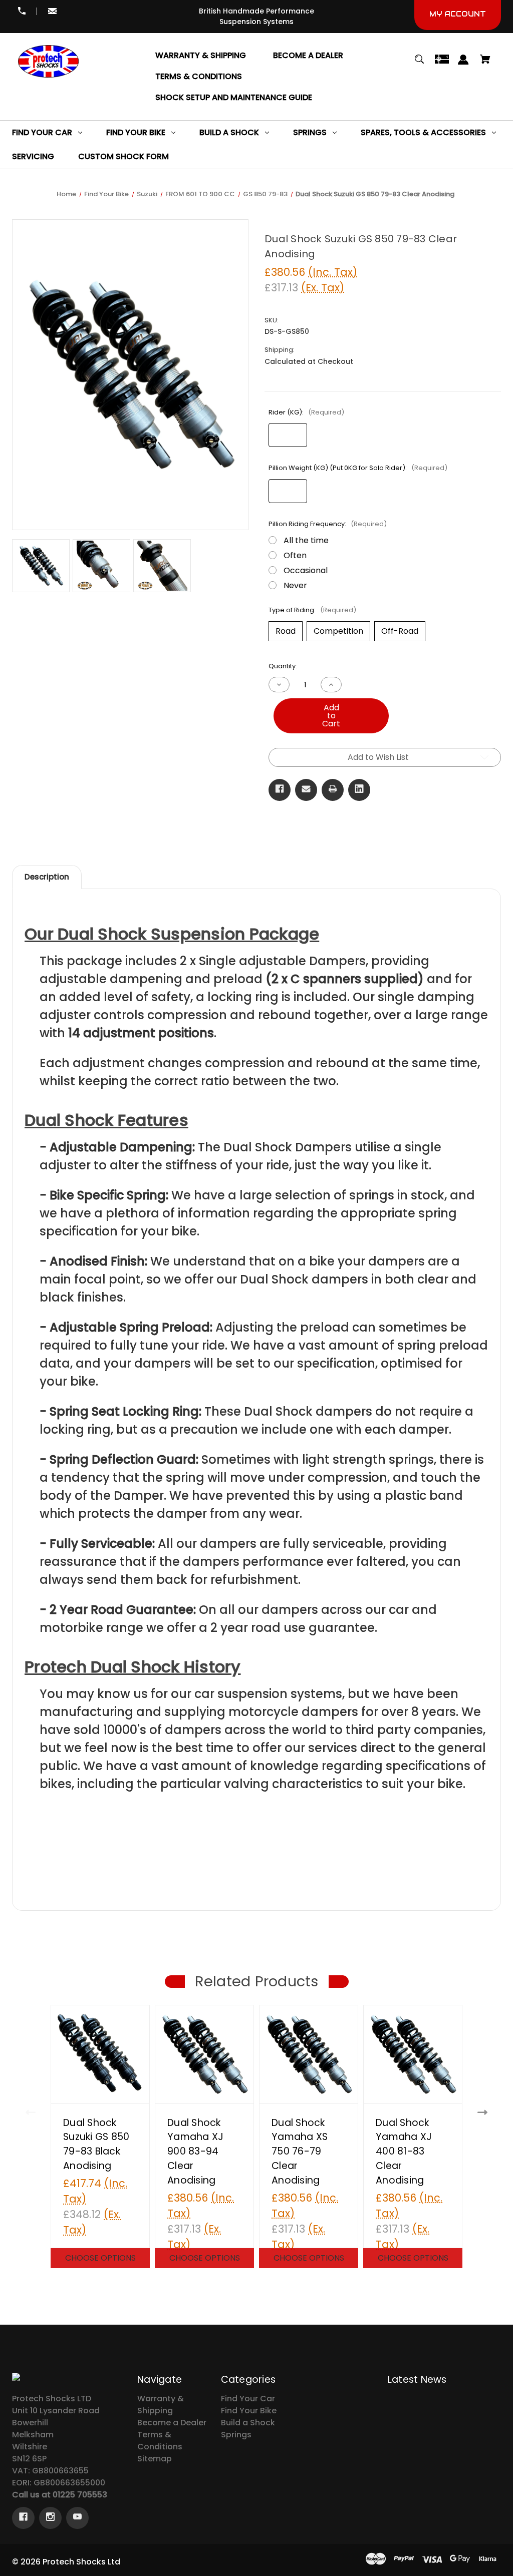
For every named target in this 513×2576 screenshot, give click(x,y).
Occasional (306, 570)
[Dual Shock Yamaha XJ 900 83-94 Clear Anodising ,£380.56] (204, 2054)
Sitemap (155, 2459)
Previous (30, 2113)
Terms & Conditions (160, 2441)
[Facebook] (280, 790)
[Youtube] (77, 2518)
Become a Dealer (172, 2423)
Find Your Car (248, 2399)
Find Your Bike (249, 2411)
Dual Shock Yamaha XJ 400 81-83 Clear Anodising (404, 2152)
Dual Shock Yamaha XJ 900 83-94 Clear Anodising (195, 2152)
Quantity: (283, 666)
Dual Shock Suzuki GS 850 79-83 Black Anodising (96, 2144)
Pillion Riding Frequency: (328, 524)
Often (295, 555)
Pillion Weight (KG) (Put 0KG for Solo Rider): (358, 468)
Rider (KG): (306, 412)
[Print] (333, 790)
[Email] (306, 790)
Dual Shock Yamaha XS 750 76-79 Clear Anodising (300, 2152)
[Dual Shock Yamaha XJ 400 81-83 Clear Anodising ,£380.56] (413, 2054)
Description (47, 877)
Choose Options (100, 2258)
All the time (306, 540)
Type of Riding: (312, 610)
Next (483, 2113)
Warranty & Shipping (161, 2405)
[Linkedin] (359, 790)
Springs (236, 2435)
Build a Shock (248, 2423)
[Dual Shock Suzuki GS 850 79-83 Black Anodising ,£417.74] (100, 2054)
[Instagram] (50, 2518)
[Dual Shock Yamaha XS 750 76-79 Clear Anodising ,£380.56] (309, 2054)
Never (295, 585)
